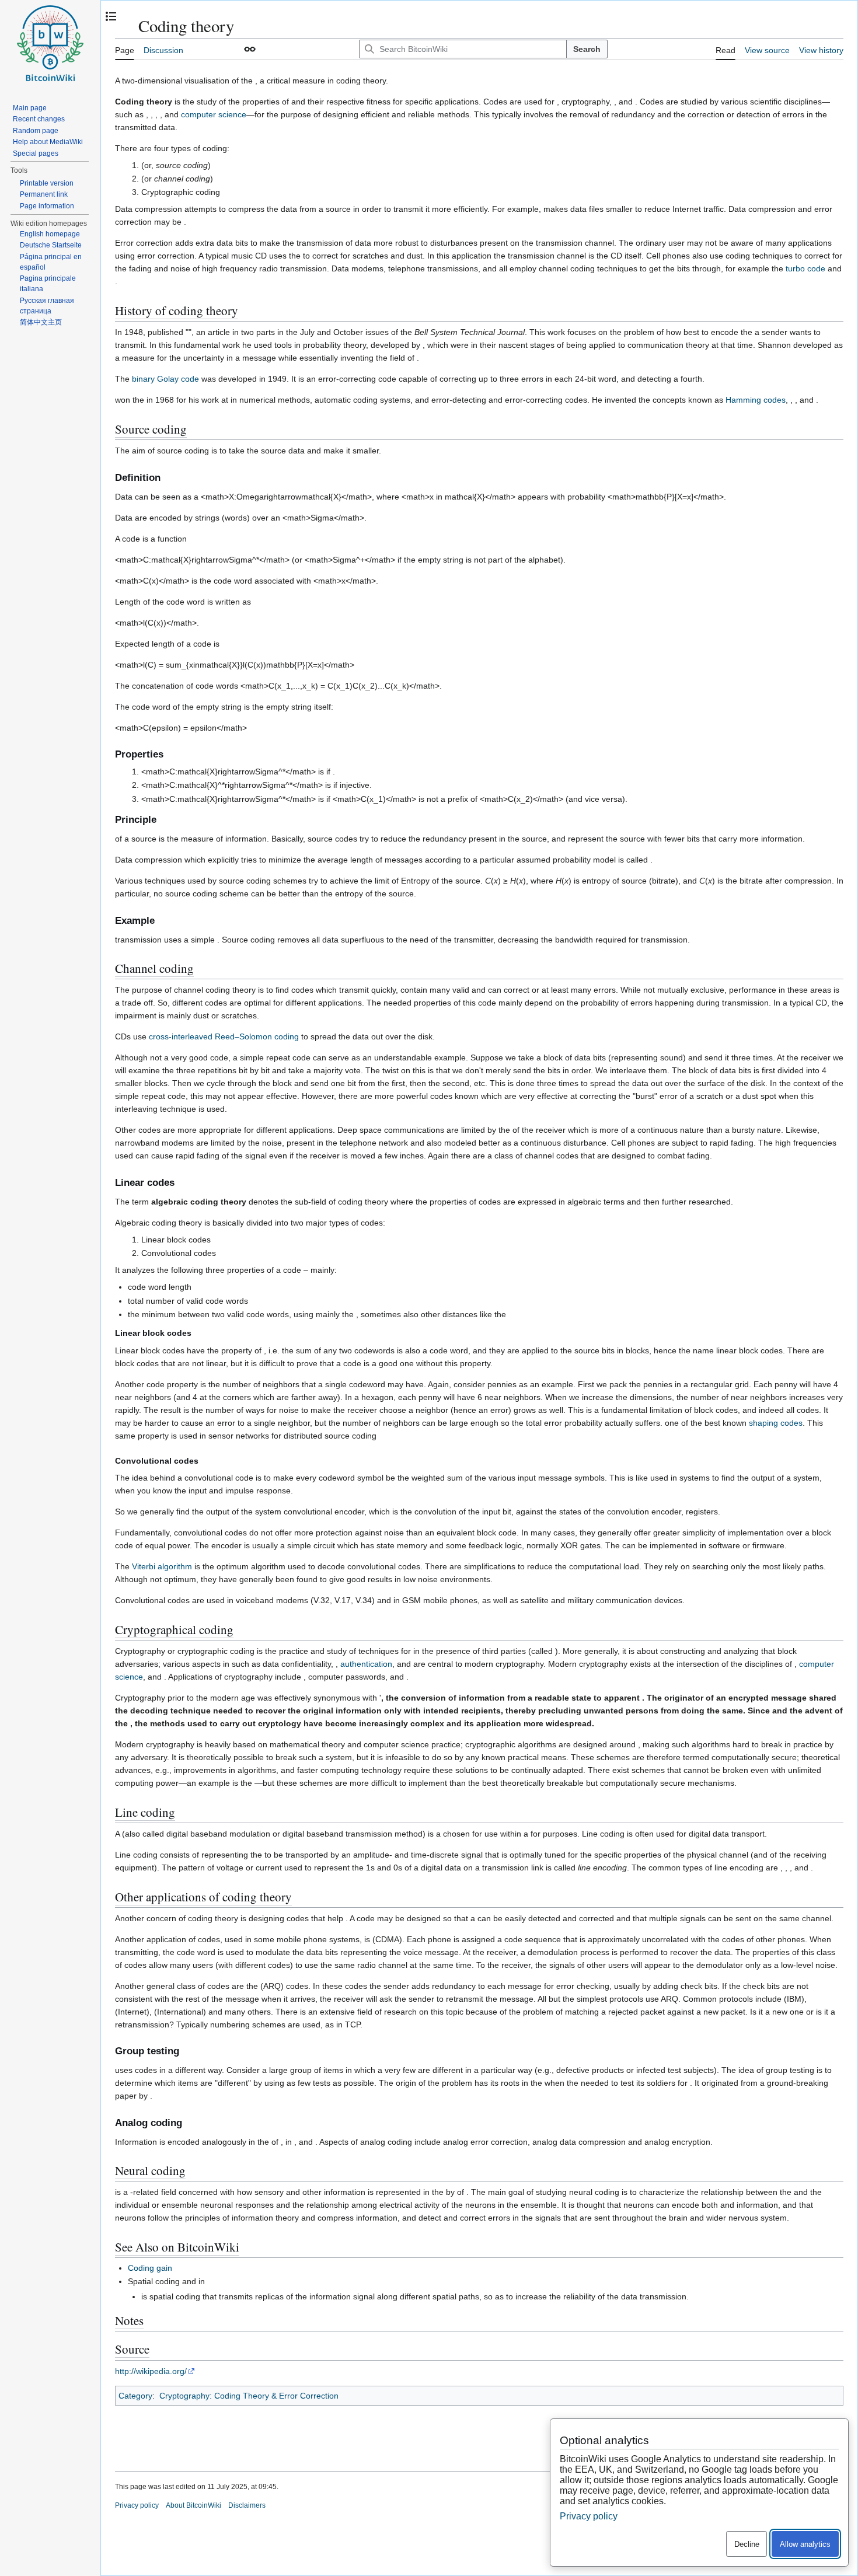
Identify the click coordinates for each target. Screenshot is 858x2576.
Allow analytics (805, 2544)
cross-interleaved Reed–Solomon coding (224, 1036)
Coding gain (150, 2268)
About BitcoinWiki (193, 2505)
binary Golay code (165, 379)
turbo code (805, 268)
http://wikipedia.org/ (151, 2371)
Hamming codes (756, 400)
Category (135, 2396)
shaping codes (776, 1423)
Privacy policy (137, 2505)
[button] (250, 49)
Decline (747, 2544)
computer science (214, 114)
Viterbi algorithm (162, 1566)
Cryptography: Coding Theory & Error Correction (249, 2396)
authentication (366, 1664)
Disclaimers (247, 2505)
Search (587, 49)
